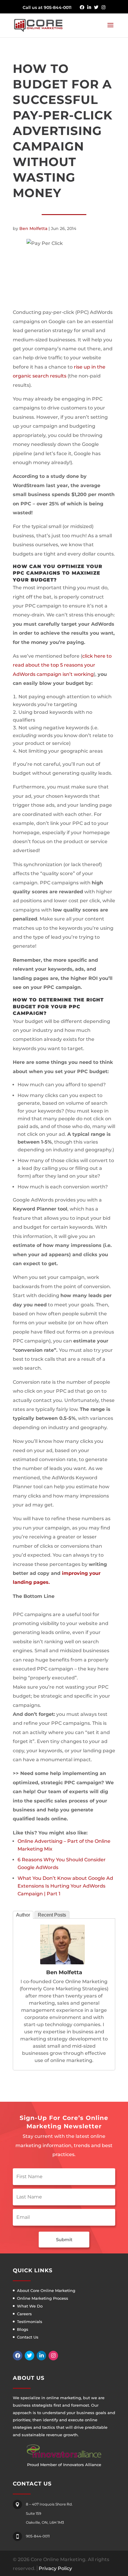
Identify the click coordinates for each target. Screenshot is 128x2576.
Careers (24, 2314)
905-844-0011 (38, 2536)
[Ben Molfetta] (63, 1960)
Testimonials (30, 2322)
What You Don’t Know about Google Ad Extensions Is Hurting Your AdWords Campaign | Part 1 (65, 1886)
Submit (64, 2240)
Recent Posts (52, 1915)
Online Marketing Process (43, 2298)
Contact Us (28, 2337)
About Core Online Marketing (46, 2290)
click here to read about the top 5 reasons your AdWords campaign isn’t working (62, 665)
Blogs (23, 2329)
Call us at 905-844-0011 (47, 7)
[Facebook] (18, 2356)
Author (23, 1915)
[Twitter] (29, 2356)
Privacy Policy (55, 2568)
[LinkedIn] (41, 2356)
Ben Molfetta (33, 228)
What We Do (30, 2306)
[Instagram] (53, 2356)
